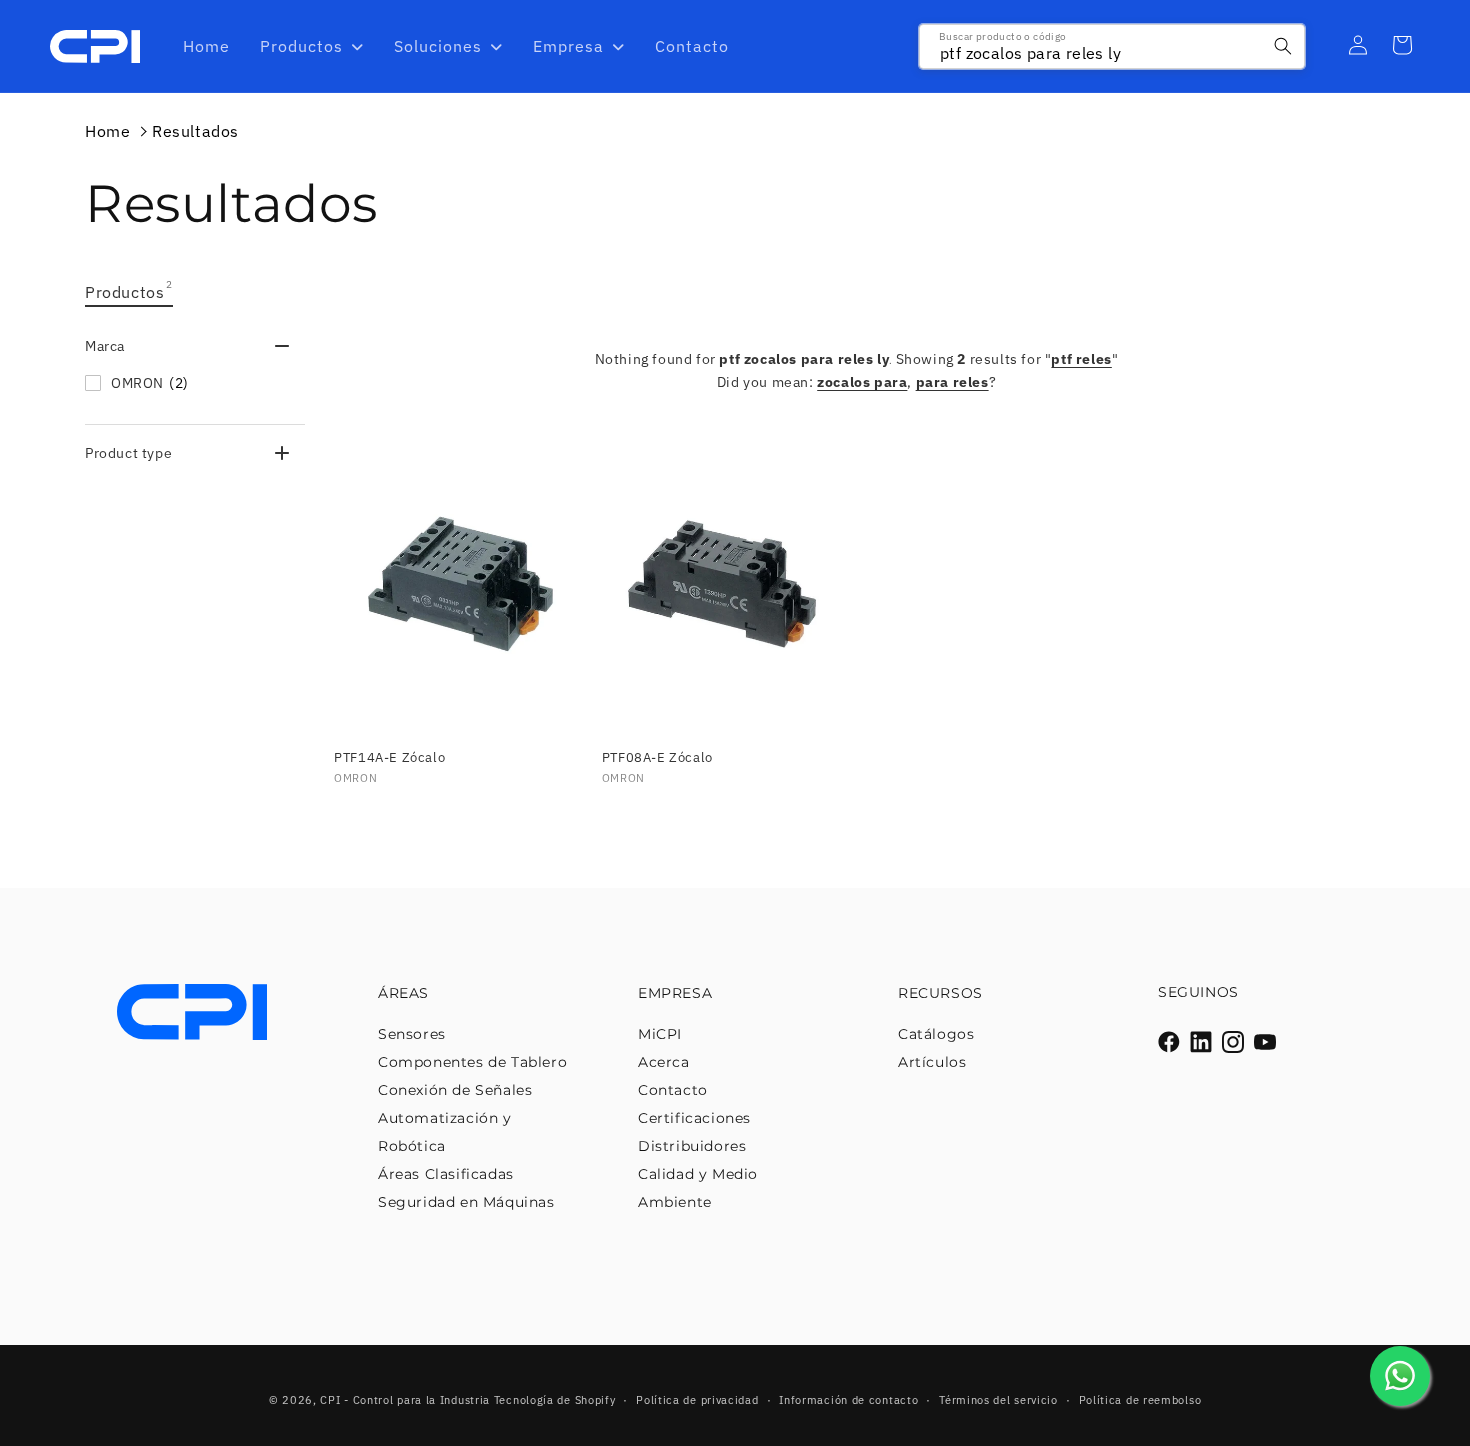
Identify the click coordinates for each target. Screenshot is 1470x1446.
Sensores (412, 1034)
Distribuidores (692, 1146)
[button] (195, 346)
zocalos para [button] (862, 382)
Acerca (664, 1062)
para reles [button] (952, 382)
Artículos (932, 1062)
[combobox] (1112, 46)
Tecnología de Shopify (555, 1400)
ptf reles (1081, 359)
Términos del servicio (998, 1400)
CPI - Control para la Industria (405, 1400)
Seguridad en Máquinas (466, 1202)
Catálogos (936, 1034)
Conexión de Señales (455, 1090)
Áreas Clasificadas (446, 1174)
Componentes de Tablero (472, 1062)
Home (107, 131)
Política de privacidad (697, 1400)
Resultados (195, 131)
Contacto (673, 1090)
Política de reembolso (1140, 1400)
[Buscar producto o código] (1283, 46)
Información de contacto (848, 1400)
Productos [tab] (129, 290)
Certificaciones (694, 1118)
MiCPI (660, 1034)
